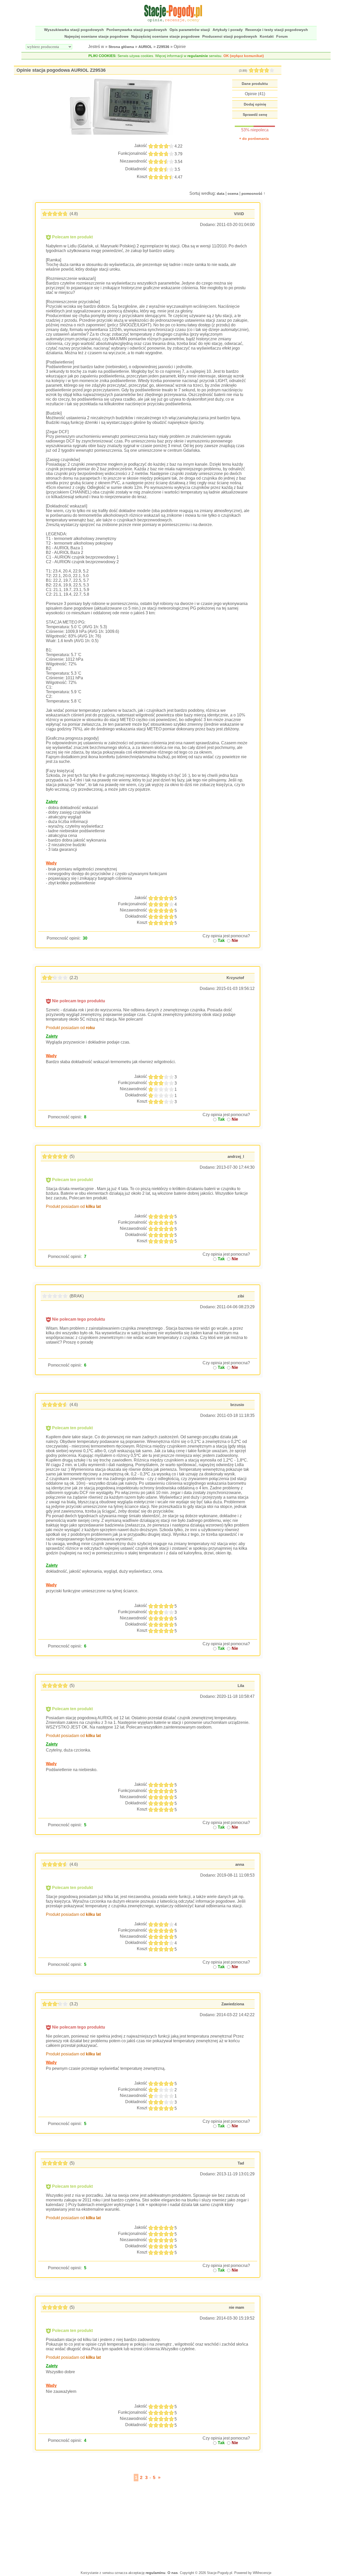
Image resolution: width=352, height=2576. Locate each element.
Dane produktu (255, 84)
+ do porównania (254, 139)
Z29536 (163, 47)
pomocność (252, 193)
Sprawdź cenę (255, 115)
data (221, 193)
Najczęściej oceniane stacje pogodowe (165, 36)
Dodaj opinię (255, 104)
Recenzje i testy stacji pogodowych (277, 30)
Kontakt (267, 36)
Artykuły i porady (228, 30)
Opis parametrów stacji (190, 30)
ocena (233, 193)
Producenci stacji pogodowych (230, 36)
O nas (173, 2573)
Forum (282, 36)
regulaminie (198, 56)
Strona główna (121, 47)
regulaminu (156, 2573)
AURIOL (145, 47)
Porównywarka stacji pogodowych (137, 30)
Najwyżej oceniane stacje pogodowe (97, 36)
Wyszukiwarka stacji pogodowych (74, 30)
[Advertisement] (148, 2524)
